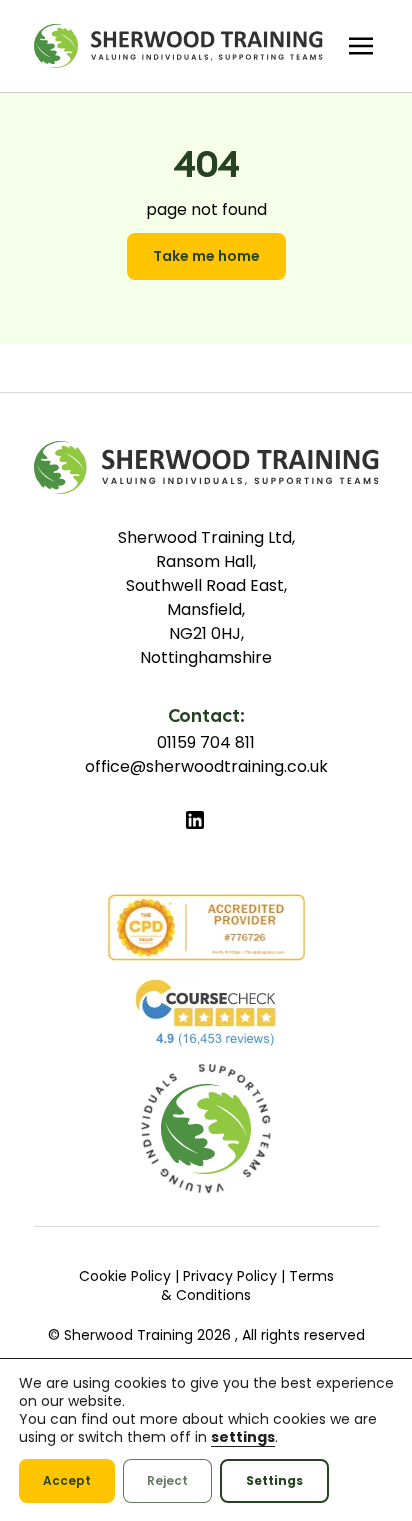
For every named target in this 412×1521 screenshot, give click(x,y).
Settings (274, 1480)
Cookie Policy (125, 1276)
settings (243, 1437)
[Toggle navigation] (361, 46)
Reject (167, 1480)
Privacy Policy (230, 1276)
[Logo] (178, 46)
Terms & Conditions (247, 1286)
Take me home (206, 256)
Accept (67, 1480)
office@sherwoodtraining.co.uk (206, 766)
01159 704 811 (206, 742)
